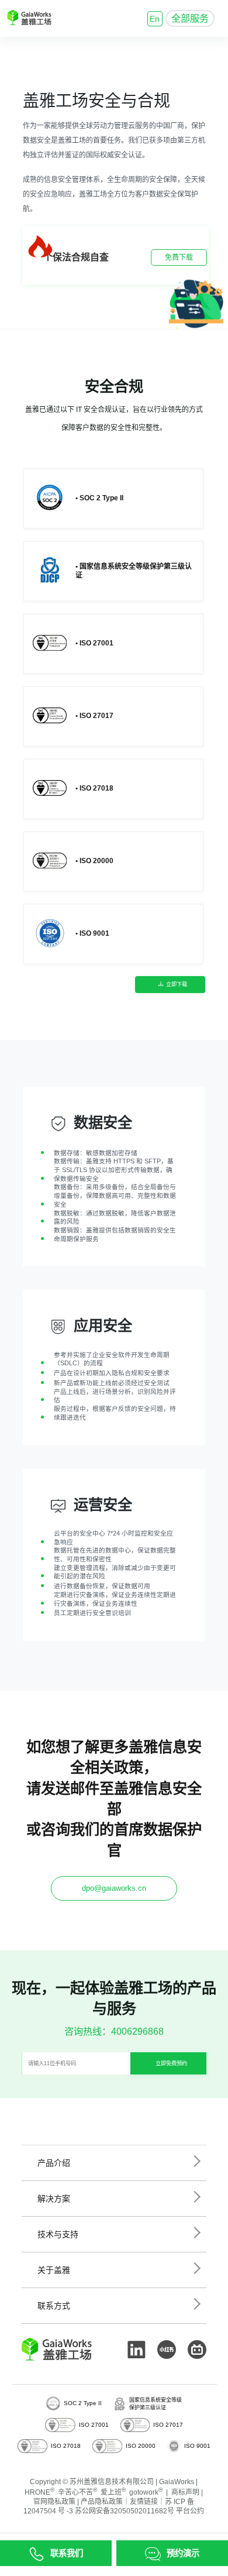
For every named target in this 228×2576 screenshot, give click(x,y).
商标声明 (185, 2492)
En (155, 19)
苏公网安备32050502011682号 (125, 2511)
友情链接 (144, 2502)
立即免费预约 (171, 2063)
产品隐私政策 (102, 2502)
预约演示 (183, 2553)
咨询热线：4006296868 (114, 2031)
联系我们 (67, 2553)
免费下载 (179, 257)
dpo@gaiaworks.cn (114, 1888)
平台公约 (190, 2511)
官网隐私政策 (54, 2502)
